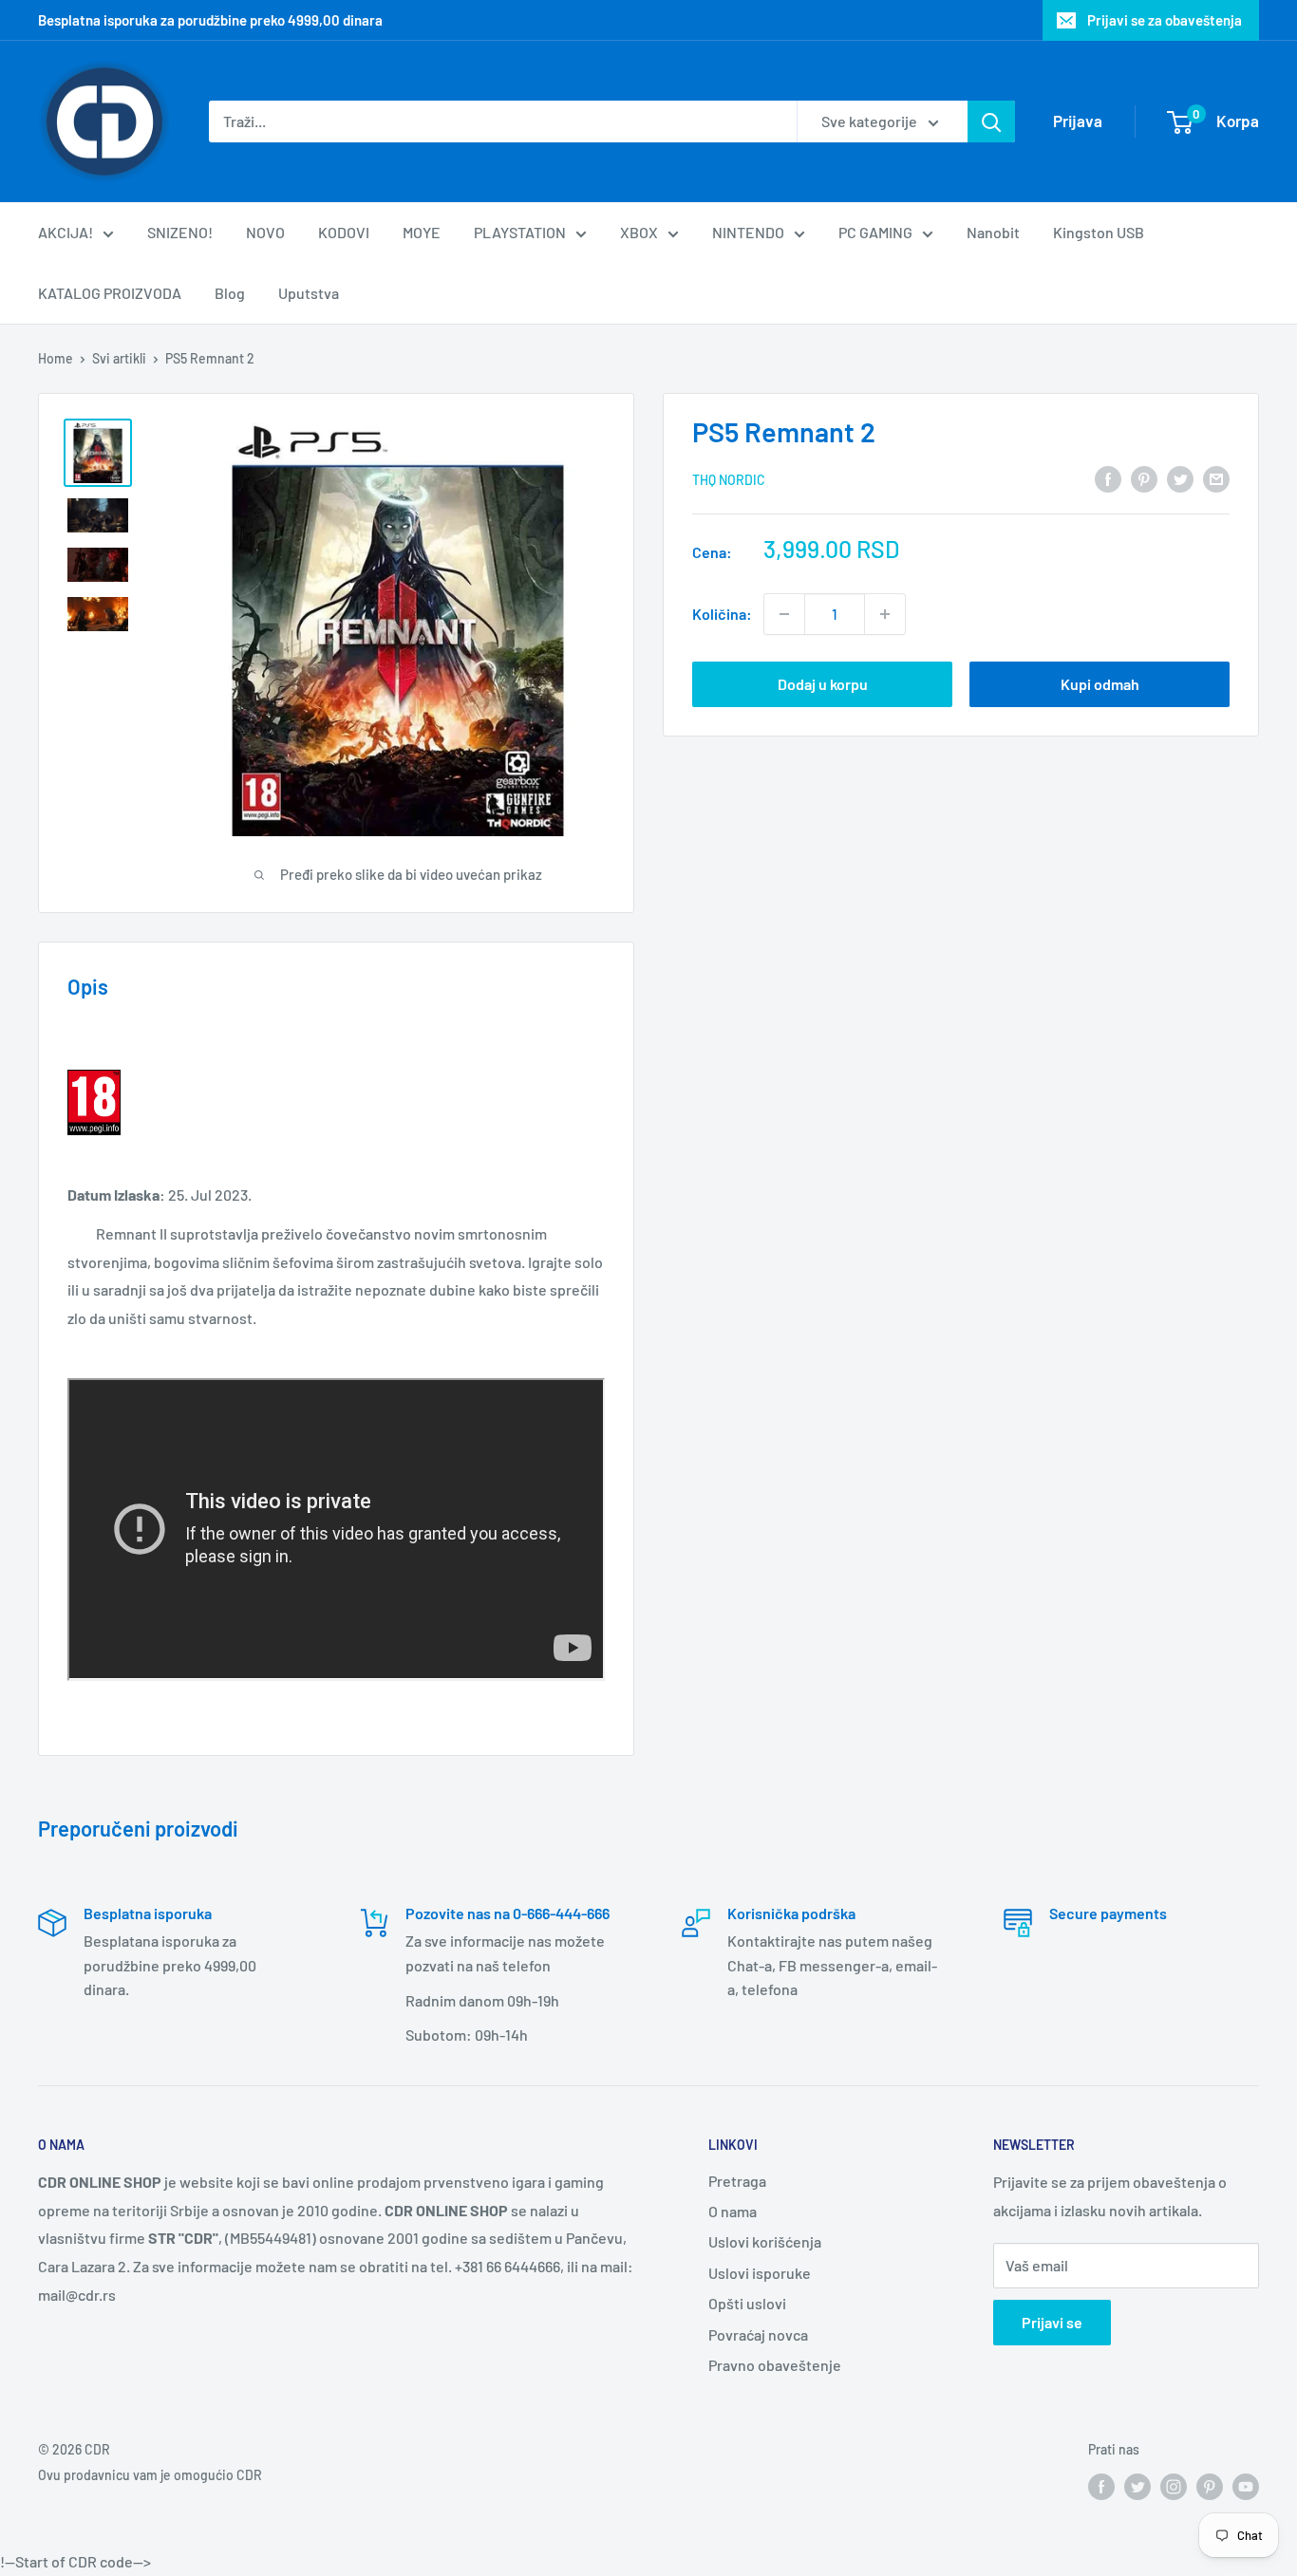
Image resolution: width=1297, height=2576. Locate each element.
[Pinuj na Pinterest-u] (1144, 478)
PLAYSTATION (520, 232)
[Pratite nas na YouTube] (1246, 2487)
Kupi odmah (1100, 684)
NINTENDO (748, 232)
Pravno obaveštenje (775, 2365)
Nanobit (993, 232)
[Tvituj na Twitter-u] (1180, 478)
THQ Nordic (729, 480)
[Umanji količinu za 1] (784, 614)
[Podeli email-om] (1216, 478)
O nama (733, 2211)
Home (56, 358)
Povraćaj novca (758, 2334)
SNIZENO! (180, 232)
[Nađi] (991, 121)
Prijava (1078, 121)
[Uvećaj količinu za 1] (885, 614)
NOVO (265, 232)
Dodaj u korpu (823, 684)
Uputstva (309, 293)
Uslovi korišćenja (765, 2241)
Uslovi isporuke (760, 2273)
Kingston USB (1099, 232)
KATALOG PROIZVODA (110, 293)
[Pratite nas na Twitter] (1137, 2487)
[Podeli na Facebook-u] (1108, 478)
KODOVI (344, 232)
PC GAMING (875, 232)
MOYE (422, 232)
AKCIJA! (66, 232)
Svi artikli (119, 358)
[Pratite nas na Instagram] (1174, 2487)
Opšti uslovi (747, 2303)
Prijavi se (1052, 2322)
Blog (230, 293)
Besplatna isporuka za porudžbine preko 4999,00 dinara (210, 20)
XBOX (639, 232)
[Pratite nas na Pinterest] (1210, 2487)
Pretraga (737, 2181)
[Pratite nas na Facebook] (1101, 2487)
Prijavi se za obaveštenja (1165, 20)
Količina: (722, 614)
